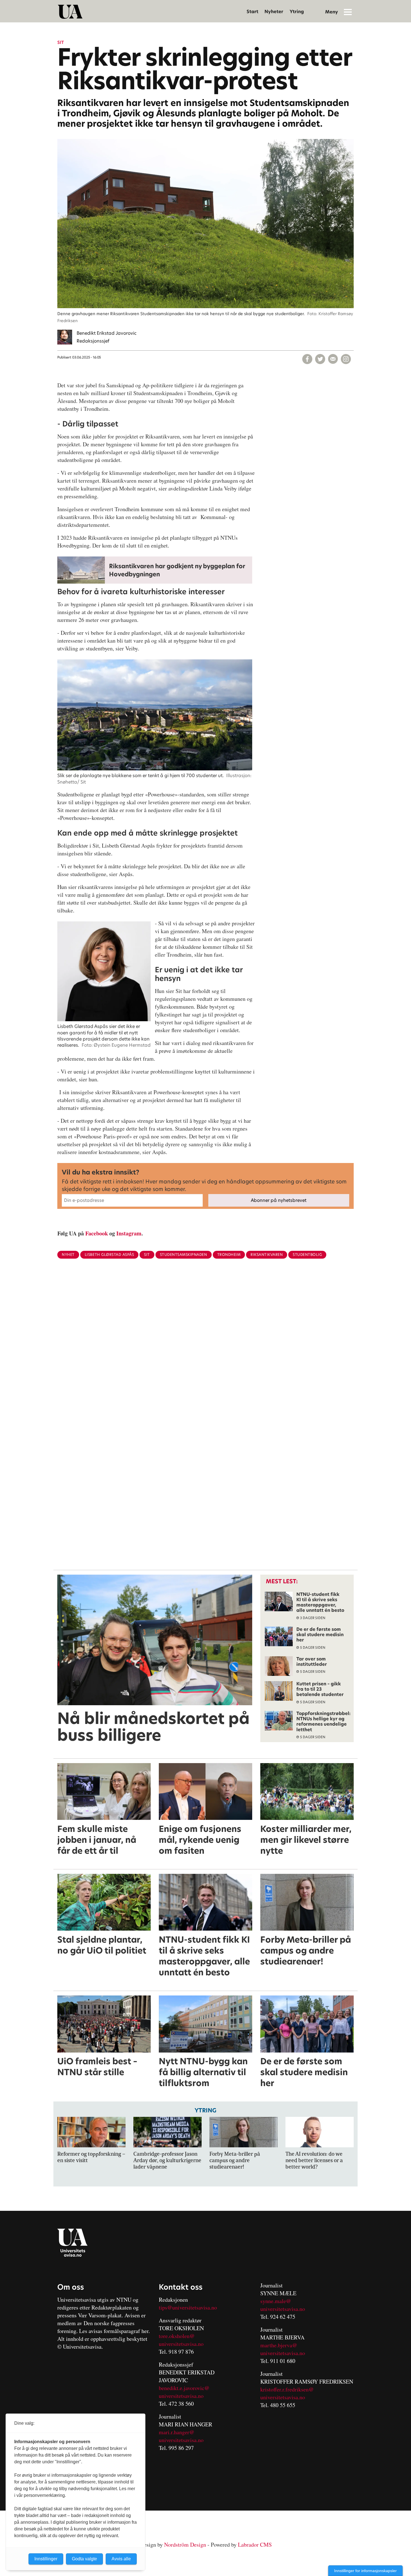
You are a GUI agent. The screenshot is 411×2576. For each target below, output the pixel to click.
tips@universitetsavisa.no (188, 2307)
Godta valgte (84, 2559)
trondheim (229, 1255)
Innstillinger (46, 2559)
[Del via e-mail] (333, 359)
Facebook (97, 1233)
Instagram (129, 1233)
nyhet (68, 1255)
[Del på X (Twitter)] (320, 359)
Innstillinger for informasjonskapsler (365, 2571)
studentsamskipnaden (184, 1255)
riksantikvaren (267, 1255)
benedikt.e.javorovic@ (184, 2388)
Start (252, 12)
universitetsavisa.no (181, 2344)
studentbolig (307, 1255)
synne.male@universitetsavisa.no (283, 2305)
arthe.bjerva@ (281, 2345)
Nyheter (274, 12)
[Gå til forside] (70, 12)
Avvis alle (121, 2559)
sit (147, 1255)
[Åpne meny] (348, 12)
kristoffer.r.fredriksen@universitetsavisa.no (287, 2393)
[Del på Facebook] (307, 359)
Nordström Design (185, 2545)
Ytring (297, 12)
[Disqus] (206, 1355)
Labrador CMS (255, 2545)
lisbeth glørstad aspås (109, 1255)
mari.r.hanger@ (177, 2432)
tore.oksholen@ (177, 2336)
